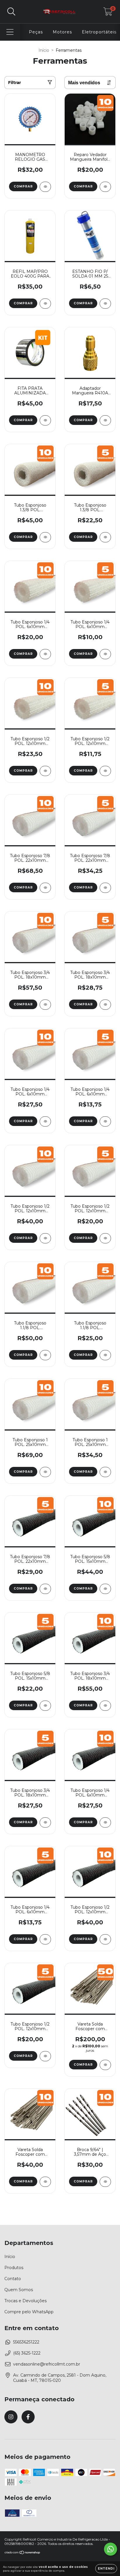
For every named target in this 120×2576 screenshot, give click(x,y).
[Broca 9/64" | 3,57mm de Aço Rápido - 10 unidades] (105, 2182)
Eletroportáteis (99, 32)
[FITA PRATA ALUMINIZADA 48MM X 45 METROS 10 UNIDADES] (45, 420)
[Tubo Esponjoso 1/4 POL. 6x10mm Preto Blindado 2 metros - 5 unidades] (45, 1939)
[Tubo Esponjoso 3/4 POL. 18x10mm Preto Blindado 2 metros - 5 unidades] (45, 1822)
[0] (108, 13)
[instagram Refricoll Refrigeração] (11, 2417)
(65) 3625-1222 (27, 2353)
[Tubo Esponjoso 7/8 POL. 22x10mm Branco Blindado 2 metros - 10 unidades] (45, 888)
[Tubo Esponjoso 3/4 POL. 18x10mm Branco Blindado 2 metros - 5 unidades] (105, 1005)
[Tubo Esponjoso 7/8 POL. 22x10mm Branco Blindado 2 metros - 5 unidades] (105, 888)
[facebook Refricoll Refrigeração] (28, 2417)
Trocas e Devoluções (25, 2301)
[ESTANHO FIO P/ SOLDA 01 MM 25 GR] (105, 304)
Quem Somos (19, 2290)
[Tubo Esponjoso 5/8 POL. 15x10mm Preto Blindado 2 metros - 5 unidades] (45, 1706)
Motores (62, 32)
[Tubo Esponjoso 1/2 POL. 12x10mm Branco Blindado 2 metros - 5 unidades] (105, 771)
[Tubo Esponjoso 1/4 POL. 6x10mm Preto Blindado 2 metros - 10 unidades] (105, 1822)
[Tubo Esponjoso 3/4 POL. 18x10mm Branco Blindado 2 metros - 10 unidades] (45, 1005)
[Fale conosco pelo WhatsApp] (111, 2549)
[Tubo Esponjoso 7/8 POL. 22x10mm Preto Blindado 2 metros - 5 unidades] (45, 1589)
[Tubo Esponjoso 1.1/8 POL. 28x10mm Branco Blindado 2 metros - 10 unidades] (45, 1355)
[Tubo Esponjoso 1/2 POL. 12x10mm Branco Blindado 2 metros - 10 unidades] (45, 771)
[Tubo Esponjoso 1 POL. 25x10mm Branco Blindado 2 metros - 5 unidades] (105, 1472)
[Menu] (10, 32)
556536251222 (26, 2342)
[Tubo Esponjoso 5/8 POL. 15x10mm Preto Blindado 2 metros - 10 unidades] (105, 1589)
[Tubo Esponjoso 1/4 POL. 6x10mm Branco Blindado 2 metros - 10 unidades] (45, 654)
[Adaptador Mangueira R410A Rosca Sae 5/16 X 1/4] (105, 420)
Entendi (106, 2569)
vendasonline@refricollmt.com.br (47, 2364)
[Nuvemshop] (23, 2553)
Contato (13, 2279)
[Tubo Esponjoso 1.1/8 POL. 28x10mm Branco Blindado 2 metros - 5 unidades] (105, 1355)
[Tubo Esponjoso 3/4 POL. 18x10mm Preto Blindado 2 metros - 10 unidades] (105, 1706)
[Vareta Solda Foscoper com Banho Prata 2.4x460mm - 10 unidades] (45, 2182)
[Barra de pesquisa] (11, 12)
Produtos (14, 2268)
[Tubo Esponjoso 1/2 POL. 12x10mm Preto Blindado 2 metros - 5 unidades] (45, 2056)
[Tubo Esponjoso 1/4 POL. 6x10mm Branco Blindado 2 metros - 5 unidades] (105, 654)
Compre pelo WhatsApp (29, 2312)
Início (44, 50)
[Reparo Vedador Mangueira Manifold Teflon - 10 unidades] (105, 187)
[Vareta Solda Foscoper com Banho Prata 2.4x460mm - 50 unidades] (105, 2065)
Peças (36, 32)
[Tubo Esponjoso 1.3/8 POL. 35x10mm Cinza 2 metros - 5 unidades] (105, 537)
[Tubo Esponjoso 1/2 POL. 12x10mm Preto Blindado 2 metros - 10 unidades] (105, 1939)
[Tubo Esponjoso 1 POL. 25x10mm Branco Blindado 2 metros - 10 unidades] (45, 1472)
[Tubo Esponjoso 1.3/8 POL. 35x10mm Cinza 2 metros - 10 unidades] (45, 537)
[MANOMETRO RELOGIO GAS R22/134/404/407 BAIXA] (45, 187)
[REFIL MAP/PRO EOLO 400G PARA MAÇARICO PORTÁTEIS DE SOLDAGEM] (45, 304)
